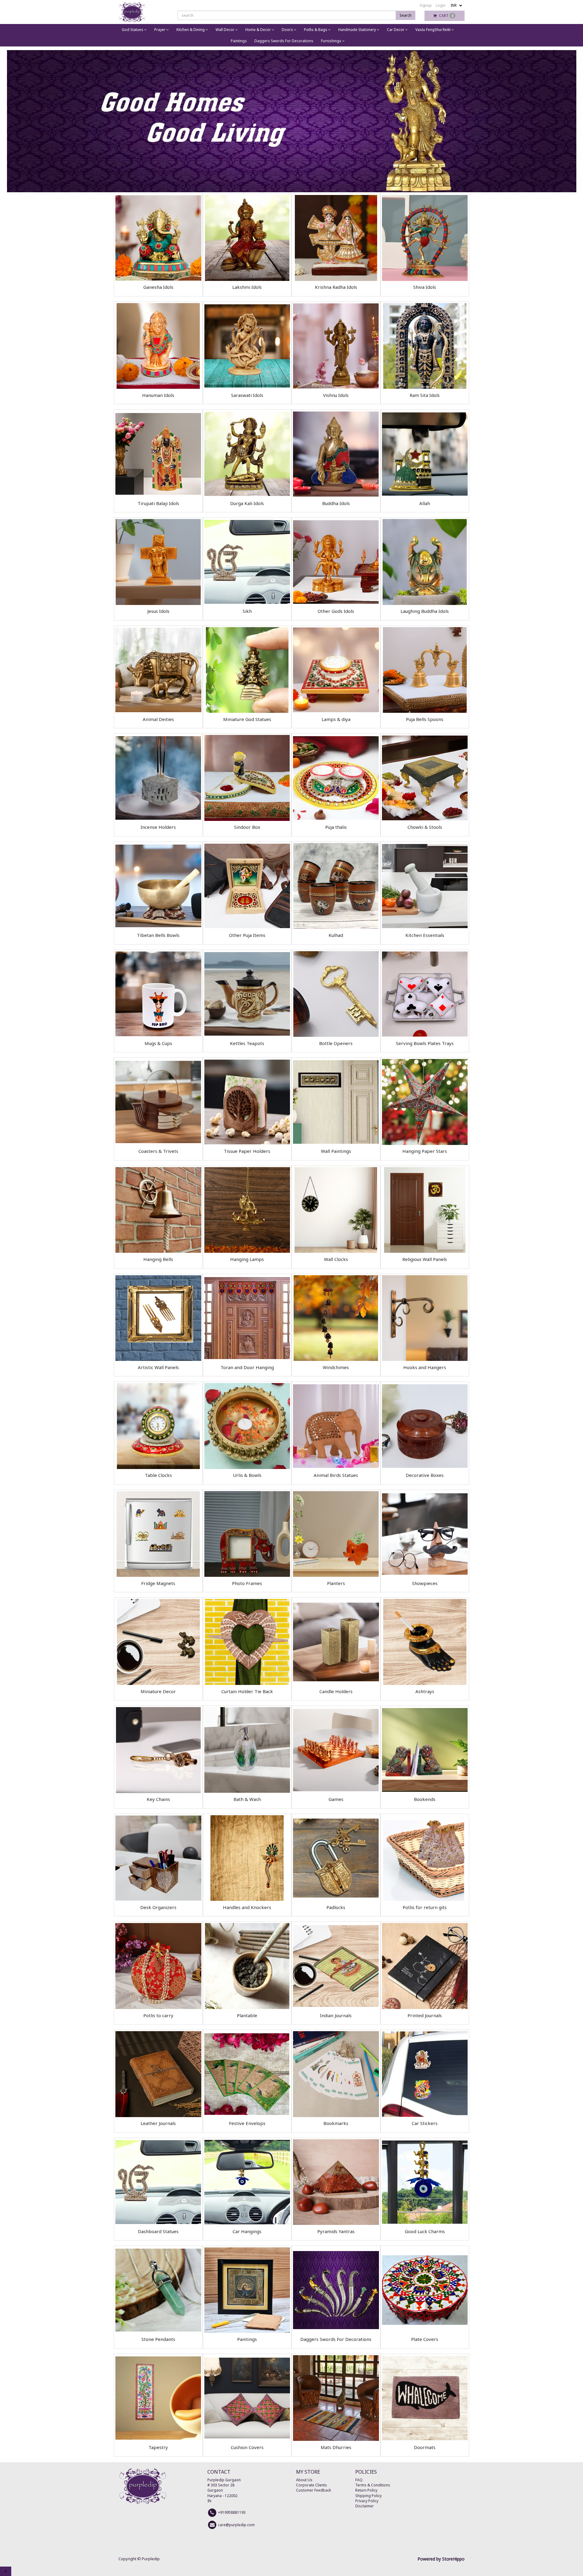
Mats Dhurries (336, 2447)
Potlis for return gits (425, 1907)
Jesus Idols (158, 611)
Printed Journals (425, 2015)
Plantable (247, 2015)
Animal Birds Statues (336, 1475)
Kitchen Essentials (425, 935)
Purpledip (151, 2559)
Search (406, 15)
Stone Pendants (158, 2339)
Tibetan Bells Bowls (158, 935)
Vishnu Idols (336, 395)
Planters (336, 1583)
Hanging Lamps (247, 1259)
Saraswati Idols (247, 395)
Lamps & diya (336, 719)
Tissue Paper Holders (247, 1151)
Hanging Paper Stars (425, 1151)
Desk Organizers (158, 1907)
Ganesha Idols (158, 287)
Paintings (239, 41)
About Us (304, 2480)
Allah (425, 503)
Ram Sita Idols (425, 395)
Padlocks (336, 1907)
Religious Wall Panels (425, 1259)
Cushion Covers (247, 2447)
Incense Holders (158, 827)
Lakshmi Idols (247, 287)
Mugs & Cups (158, 1043)
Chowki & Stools (425, 827)
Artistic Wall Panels (158, 1367)
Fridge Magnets (158, 1583)
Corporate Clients (312, 2485)
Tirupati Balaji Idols (158, 503)
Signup (426, 5)
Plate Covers (425, 2339)
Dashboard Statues (158, 2231)
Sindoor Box (247, 827)
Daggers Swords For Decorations (284, 41)
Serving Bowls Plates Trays (425, 1043)
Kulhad (336, 935)
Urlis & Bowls (247, 1475)
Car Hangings (247, 2231)
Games (336, 1799)
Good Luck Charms (425, 2231)
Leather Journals (158, 2123)
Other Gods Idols (336, 611)
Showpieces (425, 1583)
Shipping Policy (368, 2496)
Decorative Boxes (425, 1475)
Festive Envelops (247, 2123)
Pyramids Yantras (336, 2231)
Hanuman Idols (158, 395)
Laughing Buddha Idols (425, 611)
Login (441, 5)
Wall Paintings (336, 1151)
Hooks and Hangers (425, 1367)
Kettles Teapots (247, 1043)
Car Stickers (425, 2123)
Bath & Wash (247, 1799)
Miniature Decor (158, 1691)
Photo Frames (247, 1583)
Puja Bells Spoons (425, 719)
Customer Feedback (314, 2490)
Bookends (425, 1799)
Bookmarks (336, 2123)
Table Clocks (158, 1475)
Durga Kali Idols (247, 503)
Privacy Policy (367, 2501)
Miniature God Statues (247, 719)
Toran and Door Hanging (247, 1367)
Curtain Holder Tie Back (247, 1691)
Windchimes (336, 1367)
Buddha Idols (336, 503)
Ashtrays (425, 1691)
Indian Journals (336, 2015)
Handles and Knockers (247, 1907)
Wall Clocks (336, 1259)
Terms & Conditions (373, 2485)
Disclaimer (365, 2506)
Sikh (247, 611)
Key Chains (158, 1799)
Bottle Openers (336, 1043)
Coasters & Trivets (158, 1151)
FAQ (359, 2480)
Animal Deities (158, 719)
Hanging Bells (158, 1259)
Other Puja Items (247, 935)
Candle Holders (336, 1691)
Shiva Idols (425, 287)
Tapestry (158, 2447)
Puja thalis (336, 827)
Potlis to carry (158, 2015)
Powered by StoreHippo (441, 2559)
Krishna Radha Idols (336, 287)
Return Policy (366, 2490)
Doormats (425, 2447)
